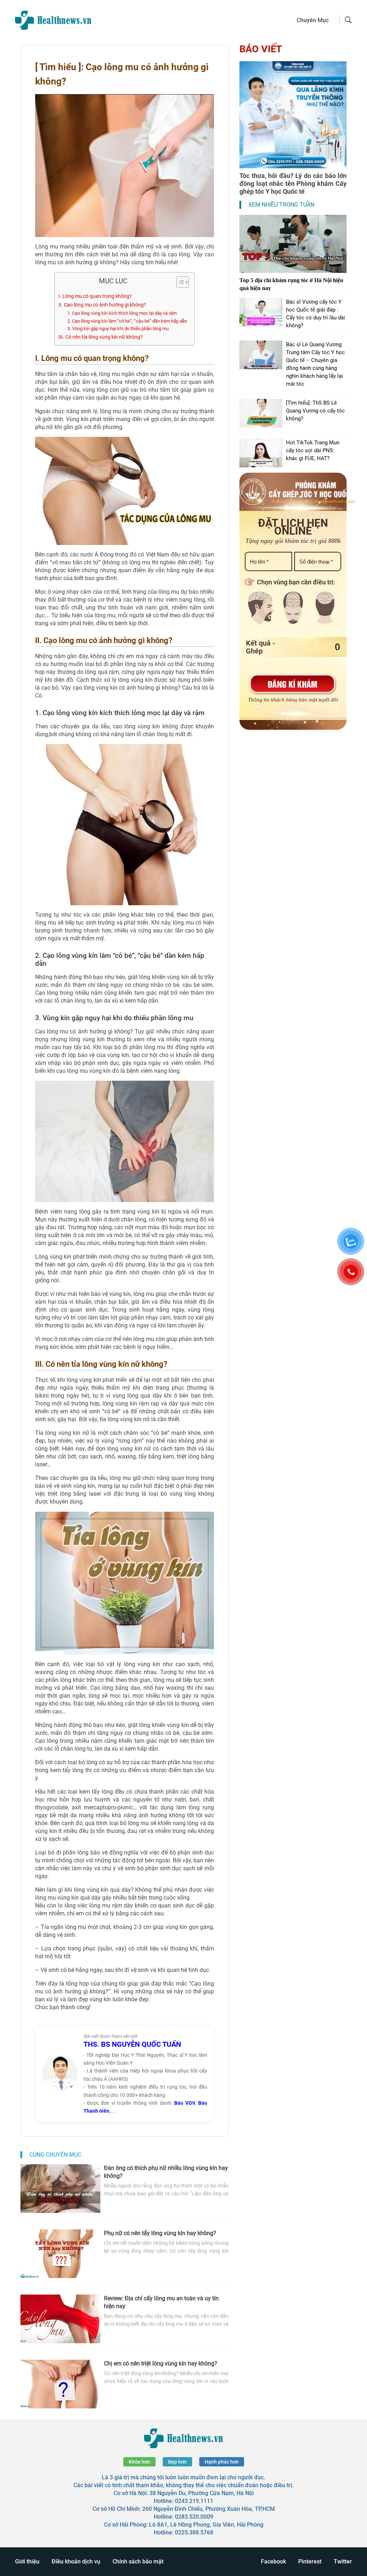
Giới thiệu (27, 2561)
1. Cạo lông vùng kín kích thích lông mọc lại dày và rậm (122, 313)
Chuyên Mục (313, 20)
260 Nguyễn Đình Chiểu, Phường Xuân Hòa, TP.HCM (209, 2509)
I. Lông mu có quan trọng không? (95, 296)
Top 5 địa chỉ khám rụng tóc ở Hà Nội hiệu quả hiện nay (291, 284)
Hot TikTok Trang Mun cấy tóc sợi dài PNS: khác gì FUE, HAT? (313, 450)
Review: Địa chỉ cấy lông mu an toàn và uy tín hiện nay (161, 2302)
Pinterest (310, 2561)
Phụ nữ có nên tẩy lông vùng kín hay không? (160, 2233)
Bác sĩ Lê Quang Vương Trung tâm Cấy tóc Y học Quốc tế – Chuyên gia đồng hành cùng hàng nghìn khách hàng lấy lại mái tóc (315, 364)
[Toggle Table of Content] (179, 282)
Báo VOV (185, 2103)
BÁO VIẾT (261, 49)
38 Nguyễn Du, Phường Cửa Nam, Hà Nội (202, 2493)
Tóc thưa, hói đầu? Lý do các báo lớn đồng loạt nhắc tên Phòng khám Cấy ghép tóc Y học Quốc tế (293, 184)
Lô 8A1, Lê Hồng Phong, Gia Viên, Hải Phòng (206, 2525)
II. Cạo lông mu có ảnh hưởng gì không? (102, 305)
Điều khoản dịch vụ (76, 2561)
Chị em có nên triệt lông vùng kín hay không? (161, 2363)
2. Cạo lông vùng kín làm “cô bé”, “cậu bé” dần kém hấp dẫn (127, 321)
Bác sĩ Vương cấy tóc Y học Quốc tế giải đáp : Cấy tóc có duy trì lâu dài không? (316, 314)
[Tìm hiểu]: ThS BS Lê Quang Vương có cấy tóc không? (315, 411)
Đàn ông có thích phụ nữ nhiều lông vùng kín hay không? (166, 2172)
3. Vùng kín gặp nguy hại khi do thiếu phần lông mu (118, 329)
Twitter (343, 2561)
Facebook (273, 2561)
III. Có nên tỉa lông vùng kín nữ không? (101, 337)
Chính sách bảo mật (138, 2561)
